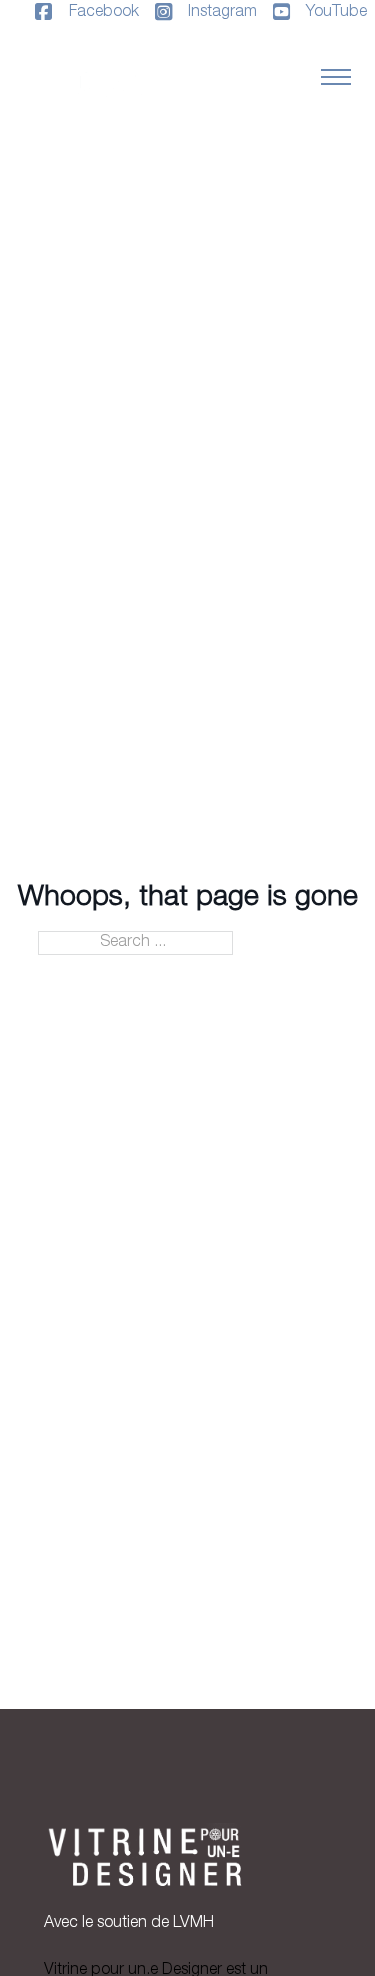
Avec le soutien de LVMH (129, 1924)
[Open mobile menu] (336, 77)
